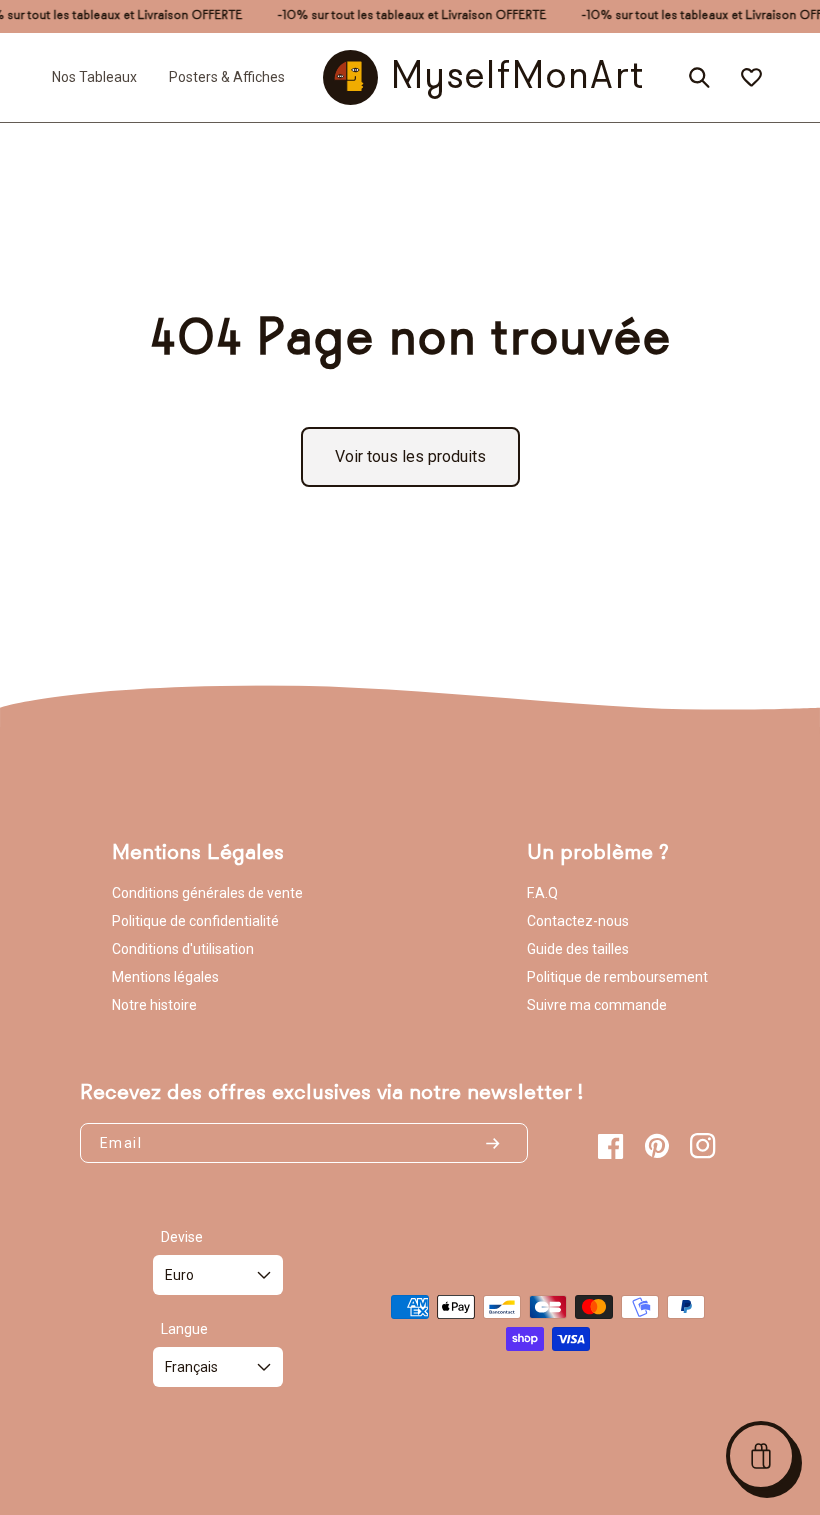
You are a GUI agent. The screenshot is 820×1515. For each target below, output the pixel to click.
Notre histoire (154, 1005)
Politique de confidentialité (195, 921)
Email (121, 1143)
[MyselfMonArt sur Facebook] (611, 1146)
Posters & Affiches (227, 77)
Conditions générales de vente (207, 893)
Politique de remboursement (617, 977)
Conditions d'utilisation (183, 949)
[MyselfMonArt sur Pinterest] (657, 1146)
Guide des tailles (578, 949)
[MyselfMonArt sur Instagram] (703, 1146)
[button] (761, 1456)
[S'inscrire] (501, 1143)
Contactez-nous (578, 921)
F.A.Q (542, 893)
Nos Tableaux (94, 77)
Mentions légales (165, 977)
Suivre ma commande (597, 1005)
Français (191, 1367)
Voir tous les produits (410, 456)
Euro (179, 1275)
